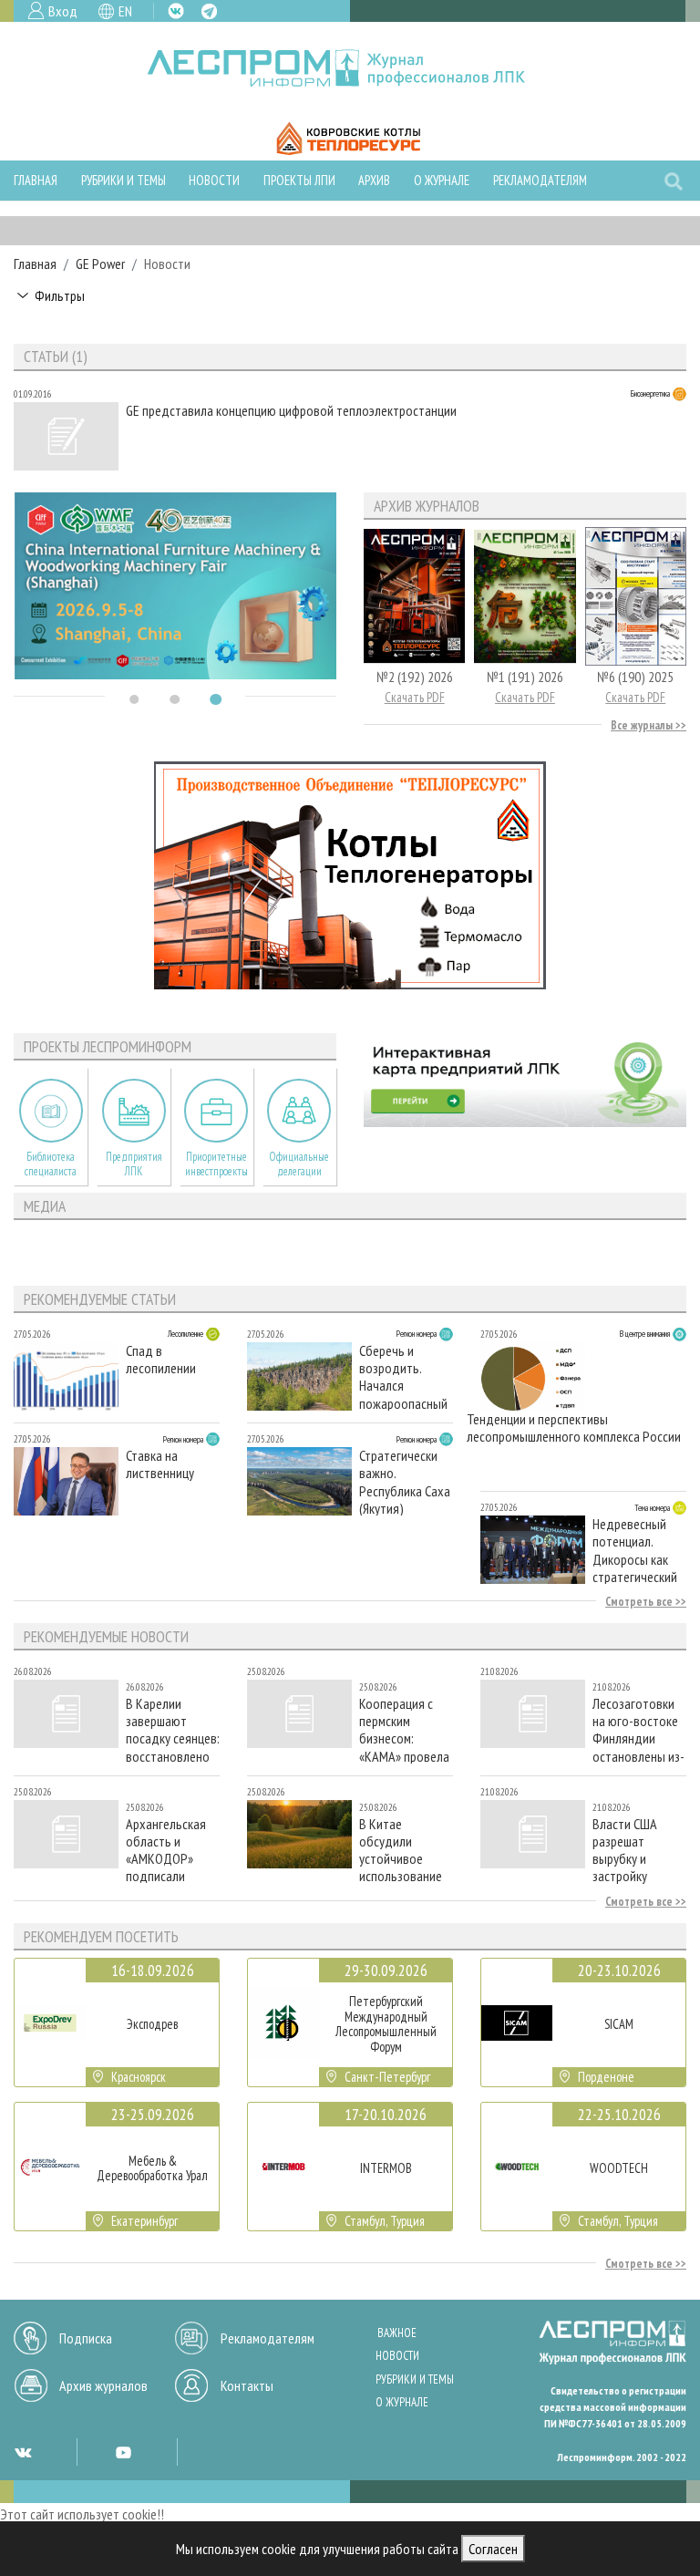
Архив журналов (103, 2385)
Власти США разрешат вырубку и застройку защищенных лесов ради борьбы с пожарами (628, 1850)
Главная (36, 180)
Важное (397, 2333)
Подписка (86, 2338)
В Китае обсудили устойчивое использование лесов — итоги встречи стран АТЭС (401, 1850)
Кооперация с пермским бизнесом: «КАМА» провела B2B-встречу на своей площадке (404, 1729)
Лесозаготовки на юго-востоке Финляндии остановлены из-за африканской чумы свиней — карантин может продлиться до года (638, 1729)
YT (123, 2452)
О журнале (442, 180)
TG (209, 11)
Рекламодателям (540, 180)
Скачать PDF (415, 697)
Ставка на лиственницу (160, 1464)
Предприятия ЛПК (134, 1164)
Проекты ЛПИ (299, 180)
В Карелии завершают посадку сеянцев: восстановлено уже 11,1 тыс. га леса (173, 1729)
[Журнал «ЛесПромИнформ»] (350, 68)
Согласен (493, 2549)
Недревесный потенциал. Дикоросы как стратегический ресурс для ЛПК (635, 1550)
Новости (214, 180)
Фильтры (60, 295)
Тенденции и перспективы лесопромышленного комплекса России (574, 1428)
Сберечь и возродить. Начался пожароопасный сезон (403, 1376)
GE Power (100, 264)
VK (176, 11)
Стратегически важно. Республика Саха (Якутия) (405, 1481)
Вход (63, 11)
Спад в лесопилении (161, 1360)
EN (125, 11)
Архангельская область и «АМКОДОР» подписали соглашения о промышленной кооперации (167, 1850)
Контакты (247, 2385)
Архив (374, 180)
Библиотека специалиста (51, 1164)
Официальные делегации (299, 1164)
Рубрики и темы (124, 180)
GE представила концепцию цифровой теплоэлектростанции (291, 411)
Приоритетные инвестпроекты (216, 1164)
